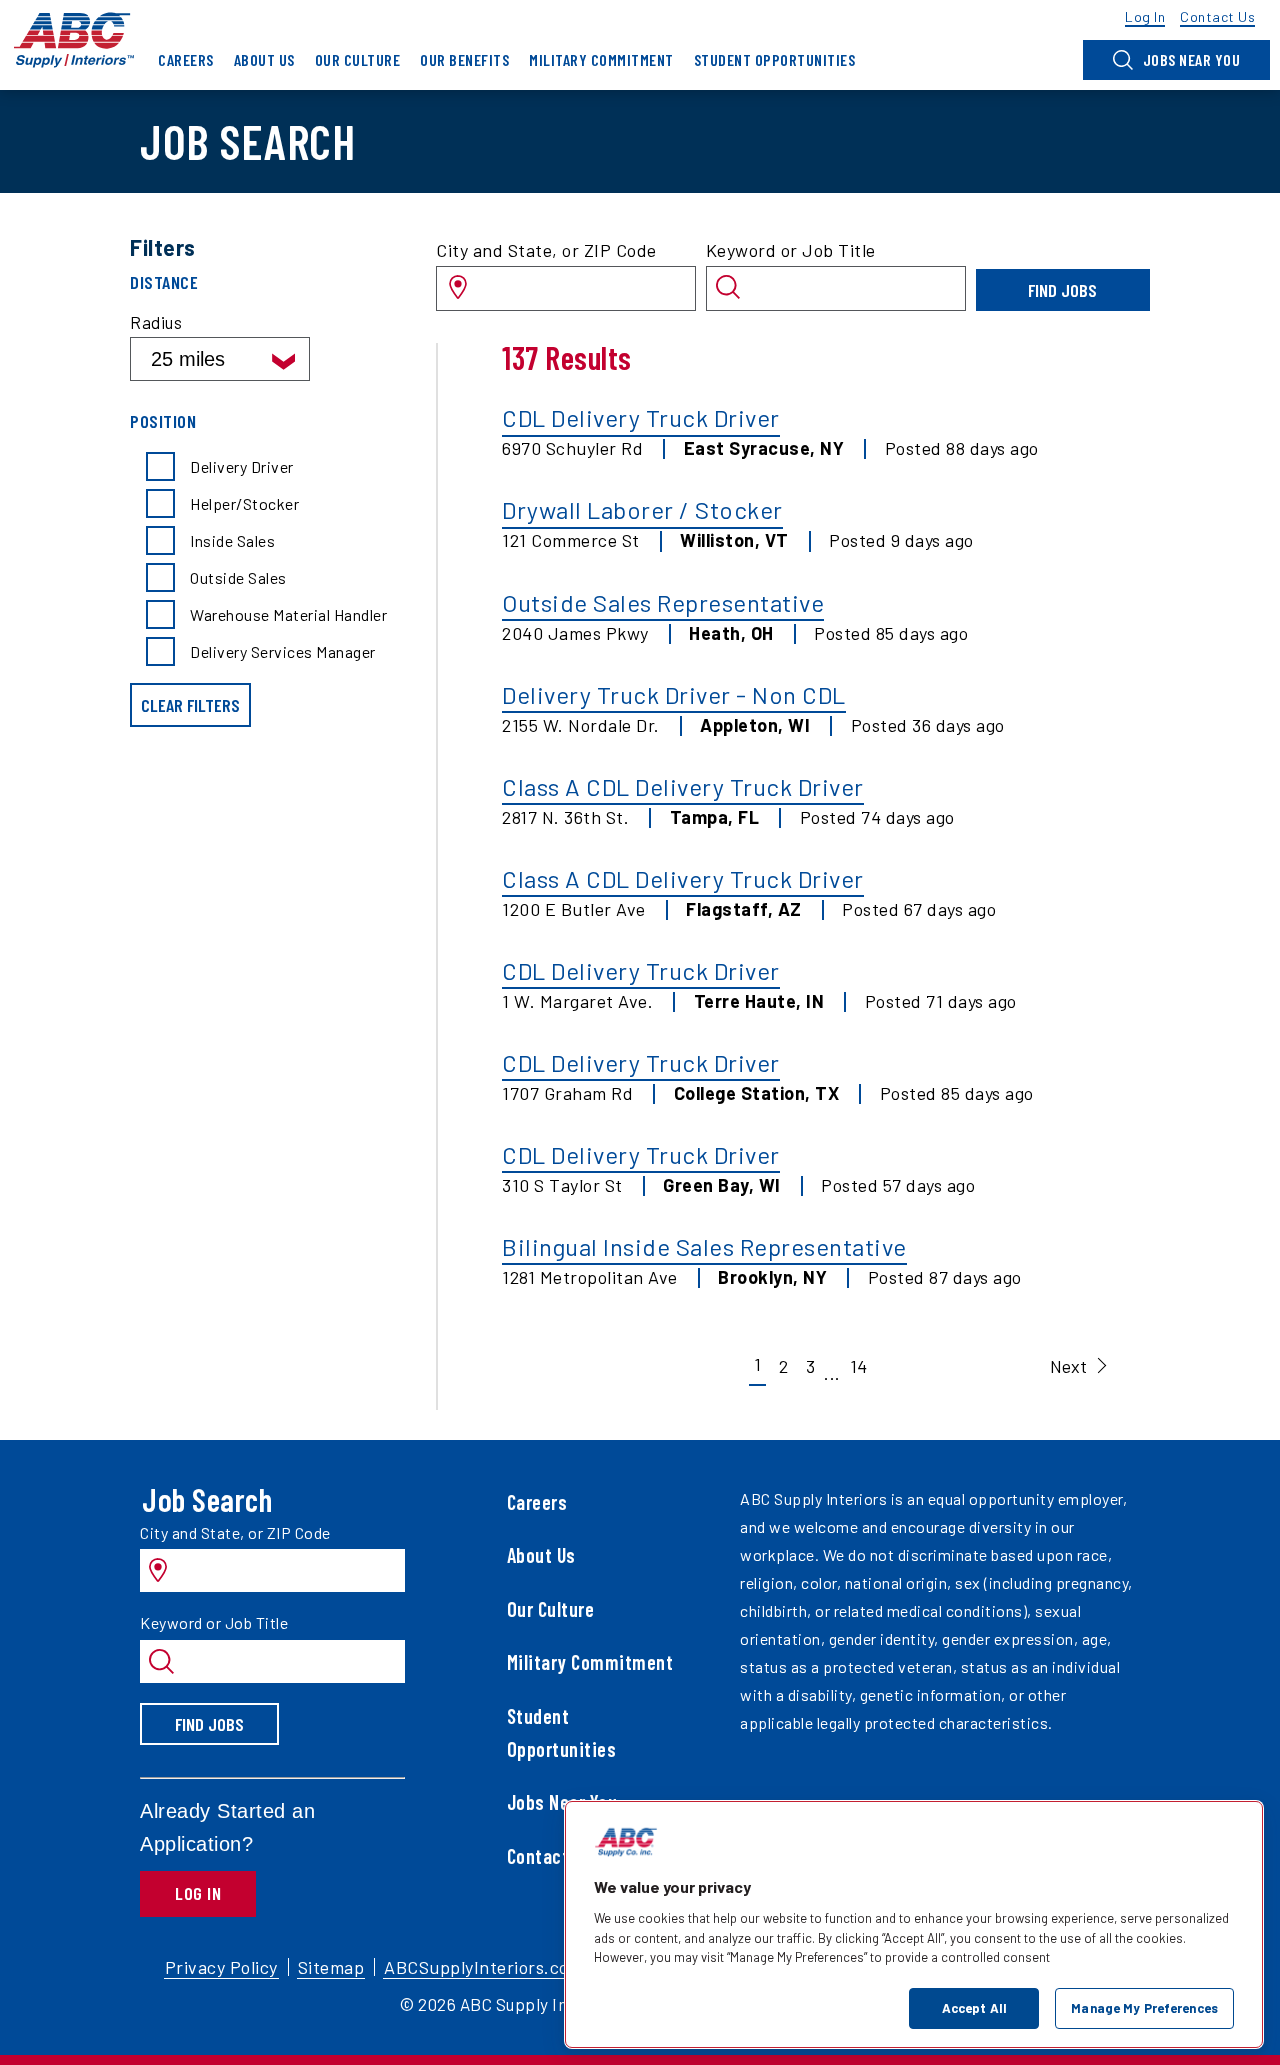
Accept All (974, 2007)
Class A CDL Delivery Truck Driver (683, 786)
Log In (198, 1893)
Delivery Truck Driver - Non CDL (674, 694)
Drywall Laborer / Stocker (642, 509)
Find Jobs (1062, 290)
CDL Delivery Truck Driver (641, 417)
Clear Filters (190, 705)
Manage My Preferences (1144, 2007)
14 (858, 1366)
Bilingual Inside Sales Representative (704, 1246)
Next (1068, 1366)
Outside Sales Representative (663, 602)
